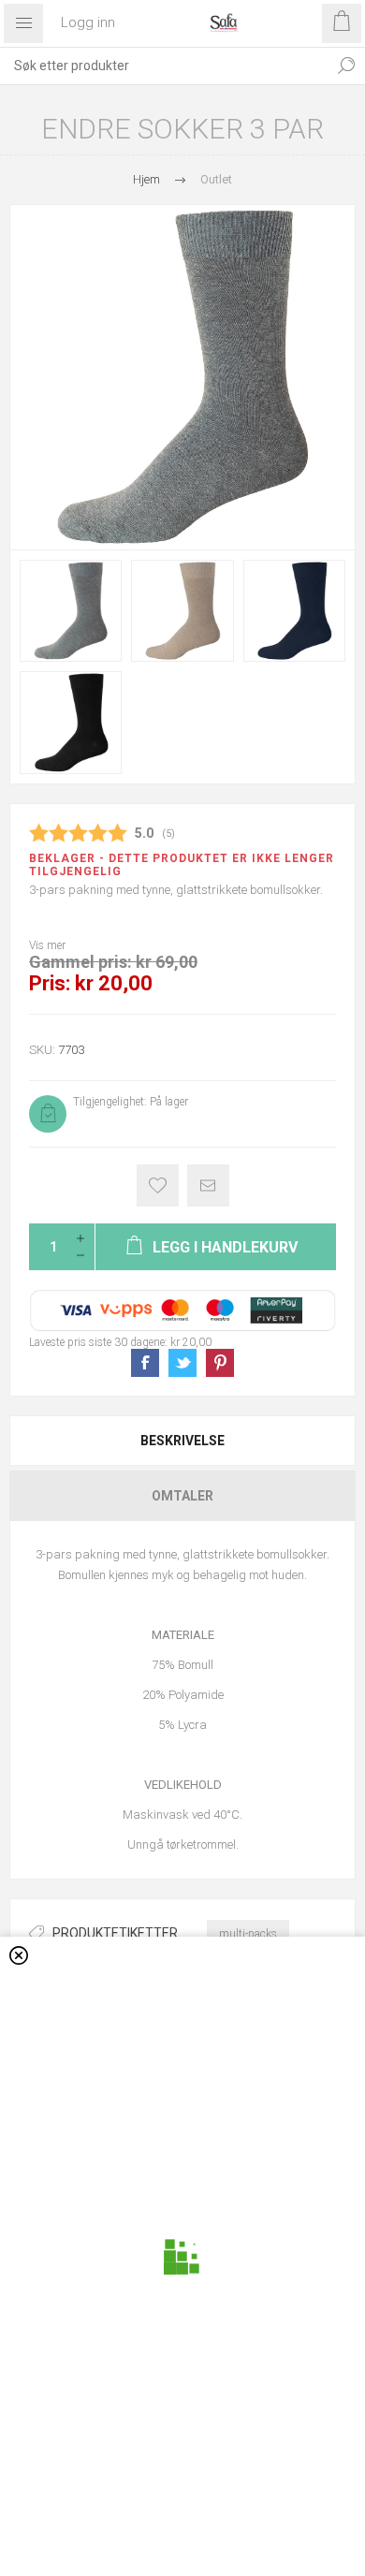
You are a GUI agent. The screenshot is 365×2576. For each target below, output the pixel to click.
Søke (346, 66)
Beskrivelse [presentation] (182, 1441)
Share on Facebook (145, 1363)
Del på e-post (208, 1186)
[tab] (182, 1441)
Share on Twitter (182, 1363)
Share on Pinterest (220, 1363)
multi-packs (248, 1934)
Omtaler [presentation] (182, 1496)
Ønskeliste (158, 1186)
